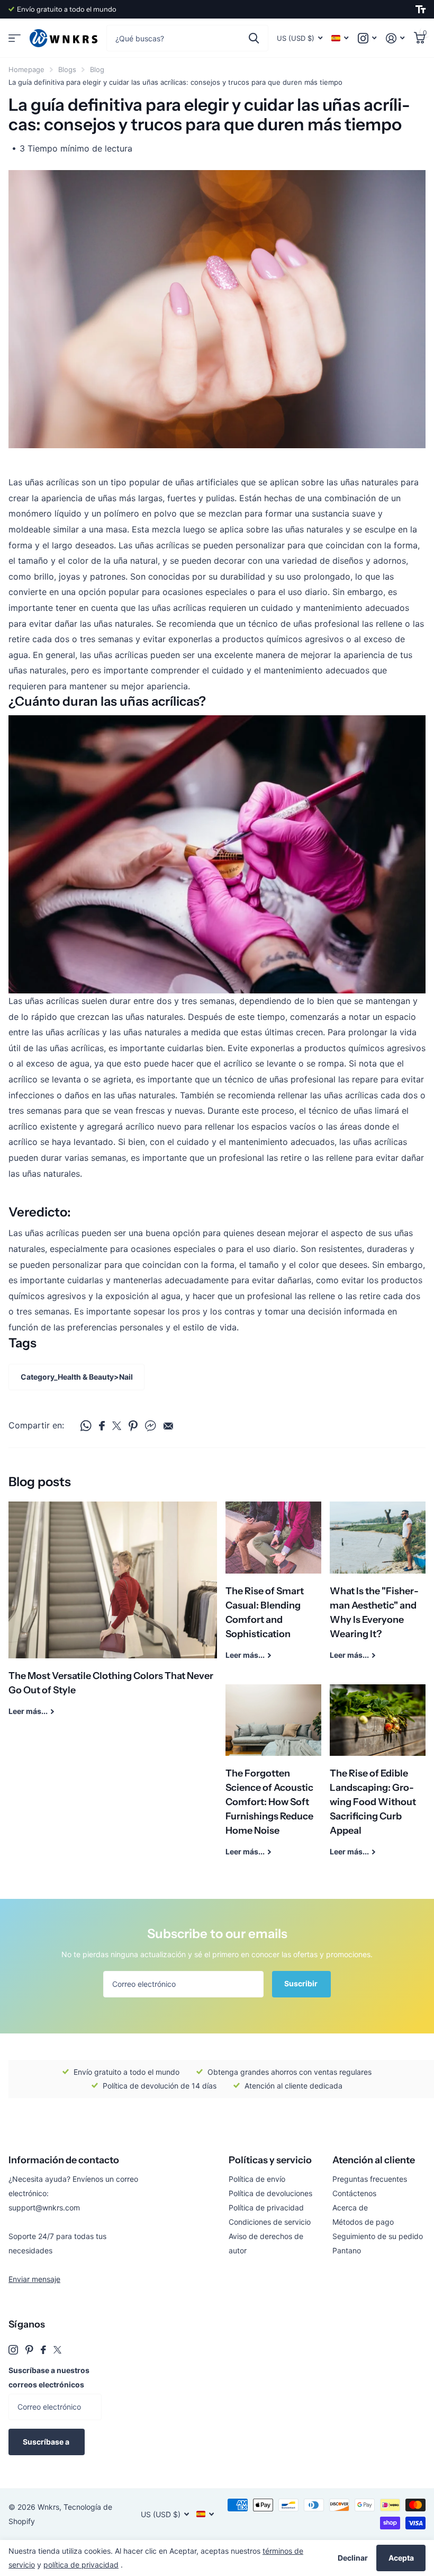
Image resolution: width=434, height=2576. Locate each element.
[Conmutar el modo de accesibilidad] (421, 10)
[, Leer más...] (367, 38)
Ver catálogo (15, 38)
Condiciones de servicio (270, 2222)
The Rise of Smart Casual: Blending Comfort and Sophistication (273, 1588)
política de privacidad (81, 2565)
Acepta (401, 2558)
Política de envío (257, 2179)
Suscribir (302, 1983)
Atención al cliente (374, 2160)
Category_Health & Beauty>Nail (77, 1377)
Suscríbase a (47, 2442)
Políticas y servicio (270, 2160)
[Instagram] (13, 2350)
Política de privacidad (266, 2208)
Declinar (353, 2558)
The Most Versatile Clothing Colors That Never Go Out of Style (113, 1616)
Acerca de (350, 2208)
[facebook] (43, 2350)
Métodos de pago (363, 2222)
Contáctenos (354, 2193)
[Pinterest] (29, 2350)
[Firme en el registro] (395, 38)
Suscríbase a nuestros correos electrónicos (49, 2377)
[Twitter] (57, 2350)
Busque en (254, 38)
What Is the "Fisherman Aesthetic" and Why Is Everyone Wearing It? (378, 1588)
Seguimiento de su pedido (378, 2236)
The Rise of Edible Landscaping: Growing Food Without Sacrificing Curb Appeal (378, 1778)
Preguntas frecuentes (370, 2179)
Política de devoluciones (270, 2193)
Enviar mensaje (34, 2279)
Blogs (67, 69)
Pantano (347, 2250)
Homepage (26, 69)
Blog (97, 69)
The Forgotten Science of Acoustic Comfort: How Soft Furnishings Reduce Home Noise (273, 1778)
